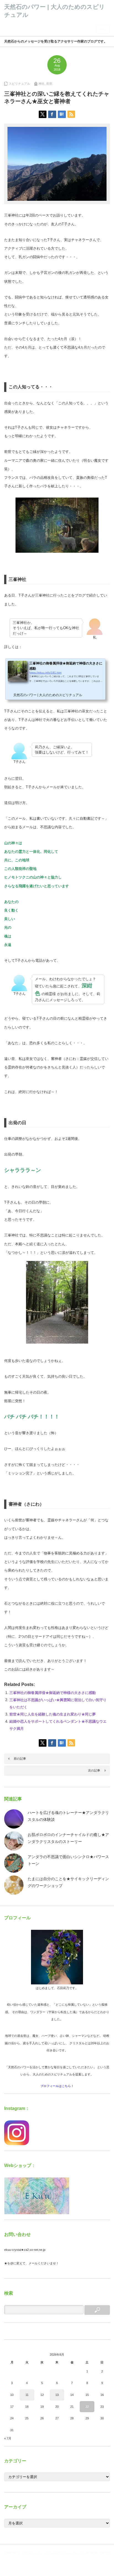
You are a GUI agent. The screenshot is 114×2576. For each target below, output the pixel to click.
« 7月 (8, 2438)
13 (57, 2395)
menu (103, 29)
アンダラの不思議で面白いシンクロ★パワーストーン (68, 1860)
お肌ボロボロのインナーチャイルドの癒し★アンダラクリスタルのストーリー (68, 1838)
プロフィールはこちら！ (57, 2086)
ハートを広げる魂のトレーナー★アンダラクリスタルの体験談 (68, 1816)
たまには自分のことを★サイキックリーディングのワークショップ (68, 1882)
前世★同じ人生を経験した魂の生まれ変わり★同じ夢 (53, 1714)
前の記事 (20, 1759)
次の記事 (94, 1770)
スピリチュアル (20, 84)
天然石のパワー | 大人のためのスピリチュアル (54, 2553)
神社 (42, 84)
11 (27, 2395)
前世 (49, 84)
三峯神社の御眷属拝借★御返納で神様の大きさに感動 (53, 1693)
